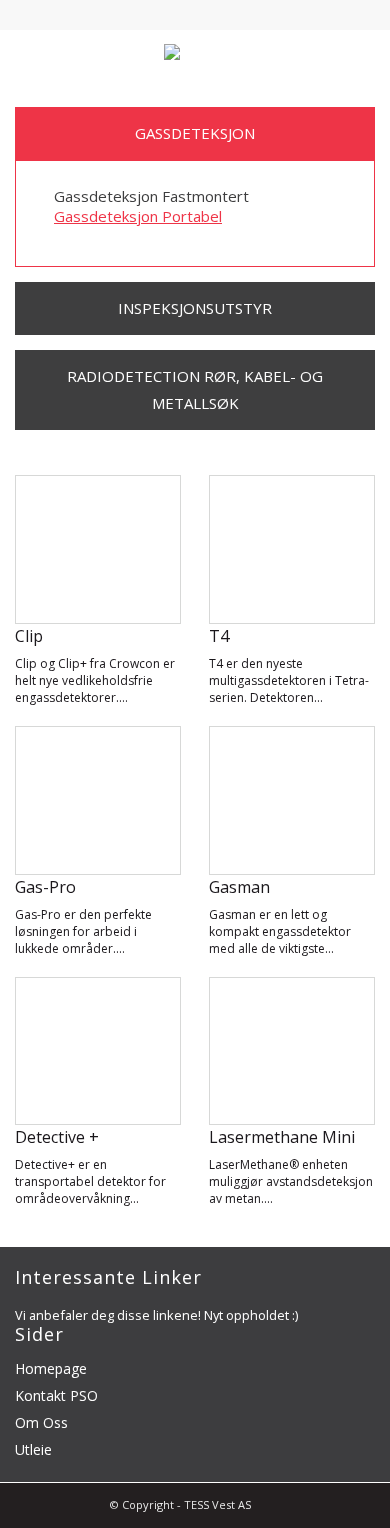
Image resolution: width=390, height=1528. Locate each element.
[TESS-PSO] (195, 54)
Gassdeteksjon (195, 133)
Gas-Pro (45, 887)
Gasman (239, 887)
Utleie (33, 1449)
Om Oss (41, 1422)
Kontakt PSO (56, 1395)
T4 (219, 636)
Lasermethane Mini (282, 1137)
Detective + (57, 1137)
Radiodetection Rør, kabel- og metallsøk (195, 389)
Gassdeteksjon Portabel (138, 216)
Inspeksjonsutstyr (195, 308)
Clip (29, 636)
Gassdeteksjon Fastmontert (151, 196)
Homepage (51, 1368)
